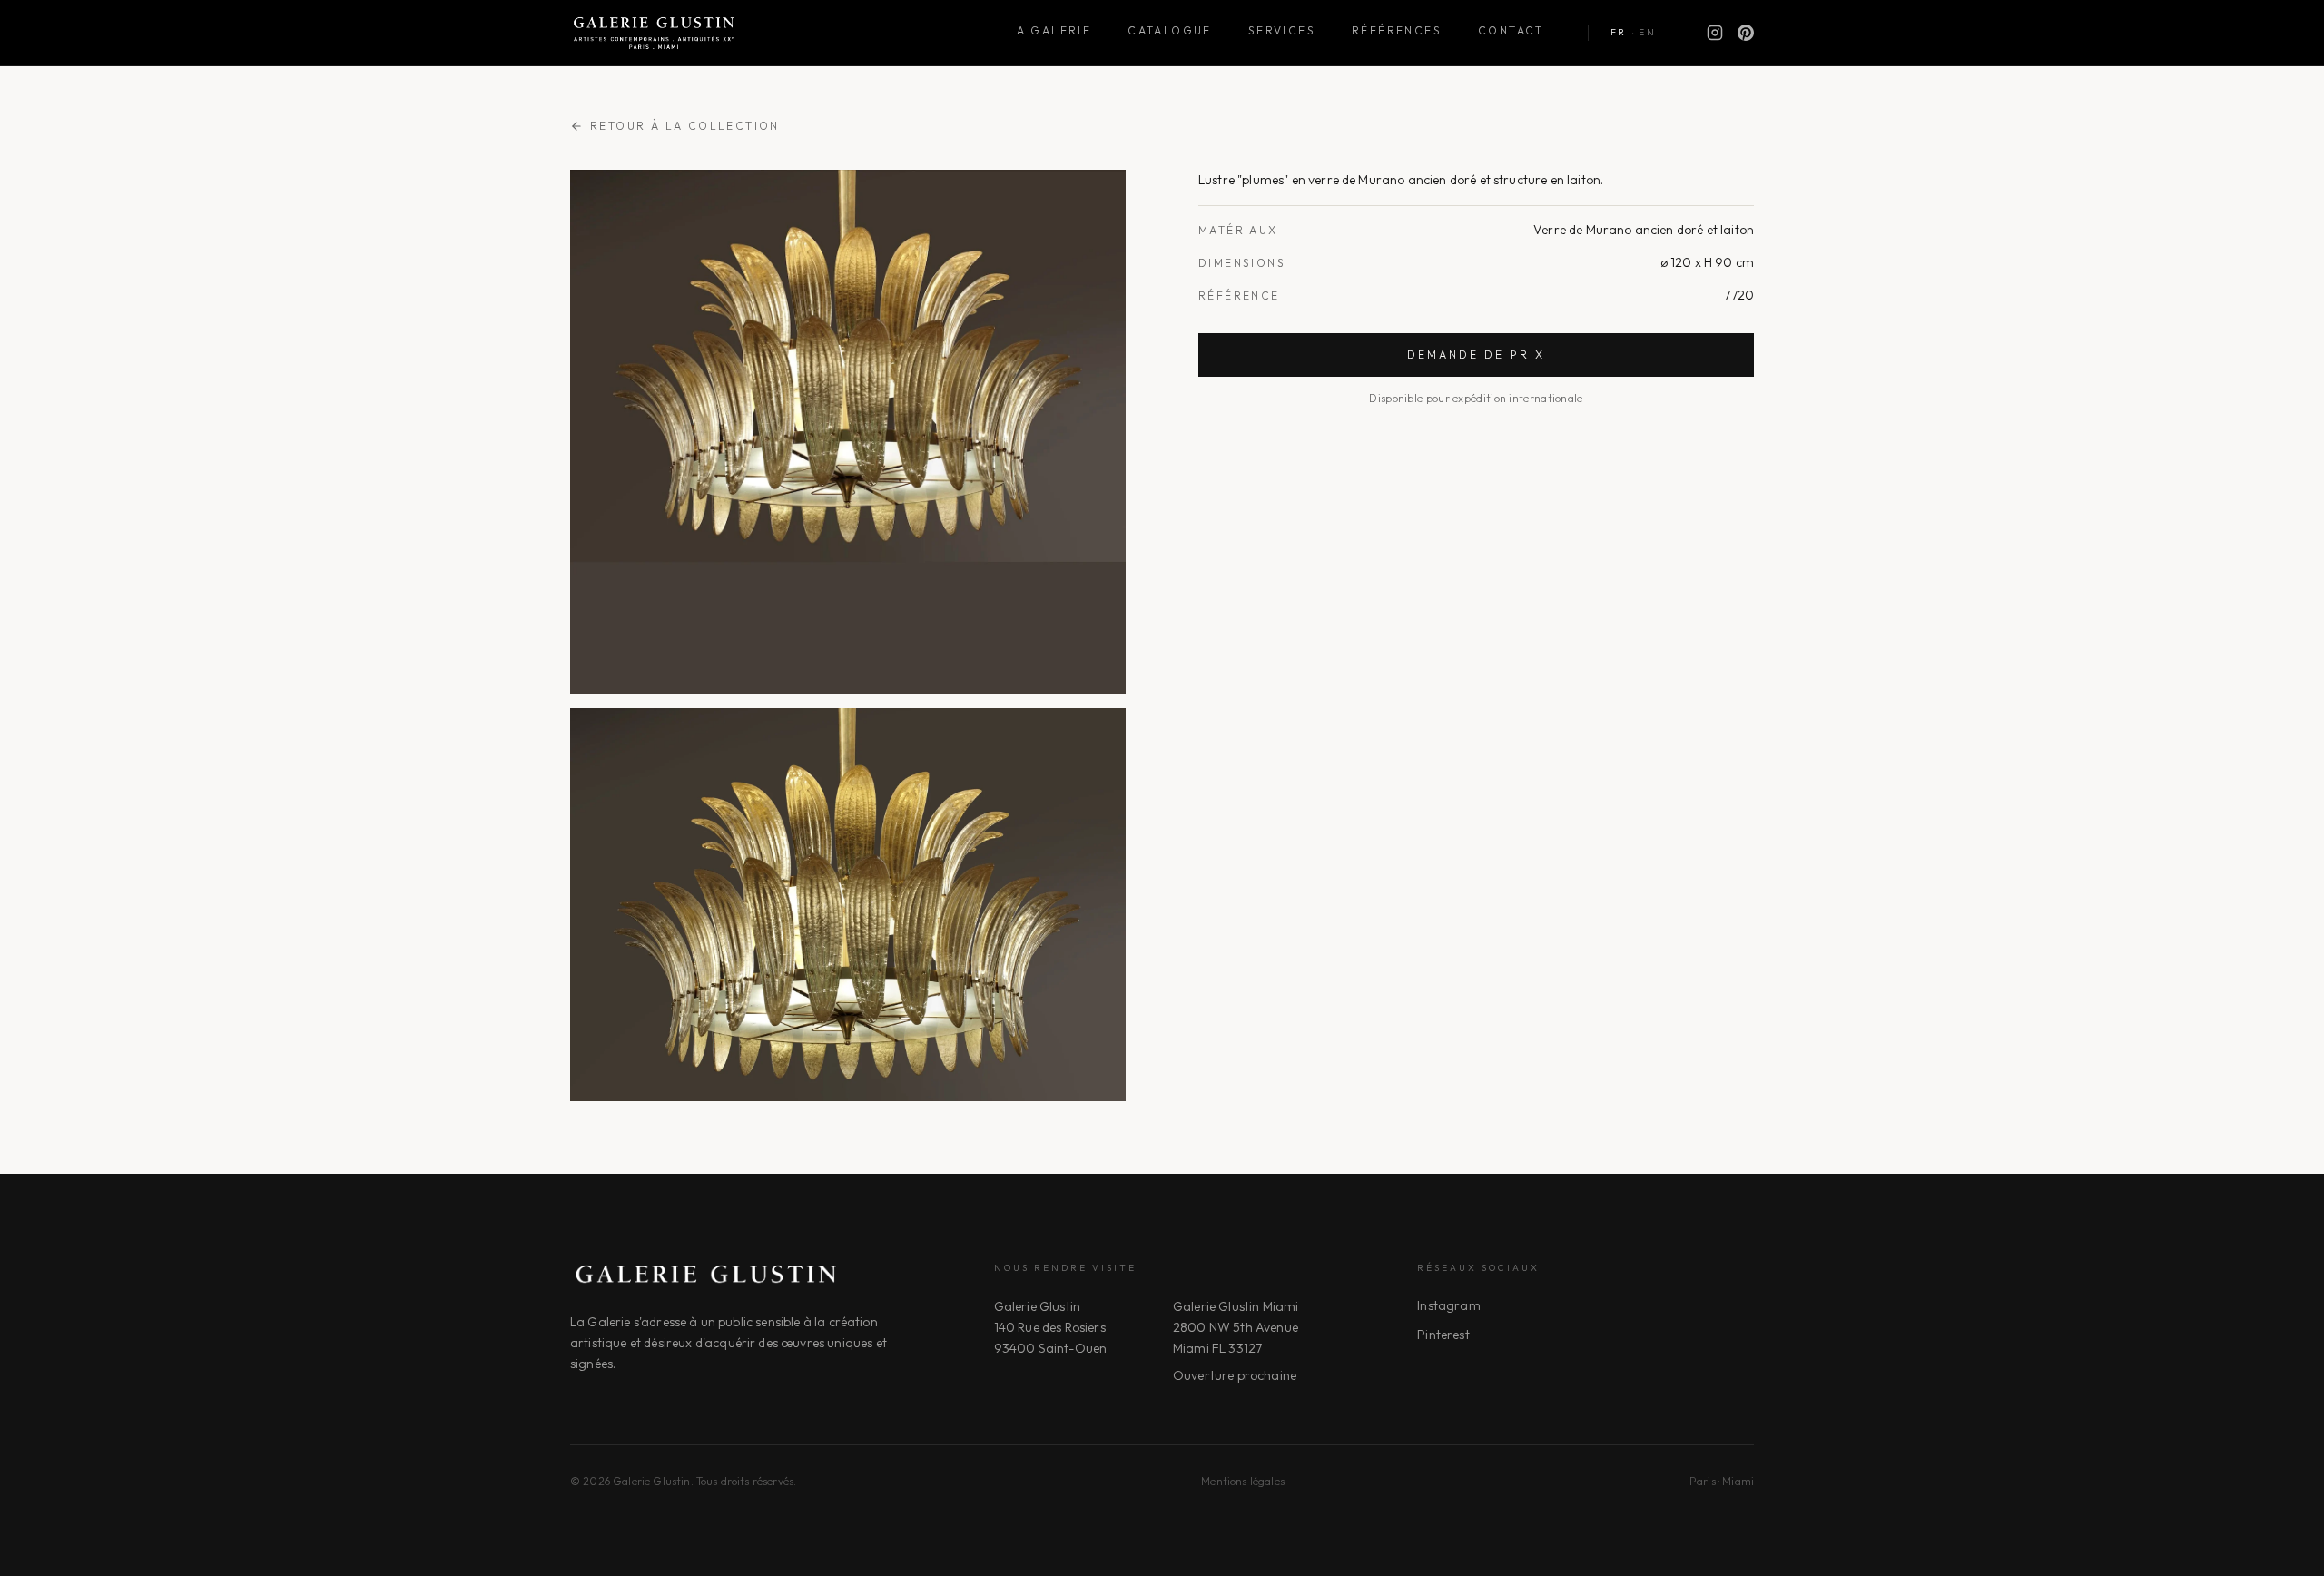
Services (1282, 30)
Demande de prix (1476, 355)
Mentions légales (1243, 1481)
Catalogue (1170, 30)
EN (1647, 32)
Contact (1511, 30)
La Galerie (1049, 30)
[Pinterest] (1746, 33)
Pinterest (1443, 1335)
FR (1619, 32)
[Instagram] (1715, 33)
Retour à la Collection (685, 126)
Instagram (1448, 1305)
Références (1397, 30)
